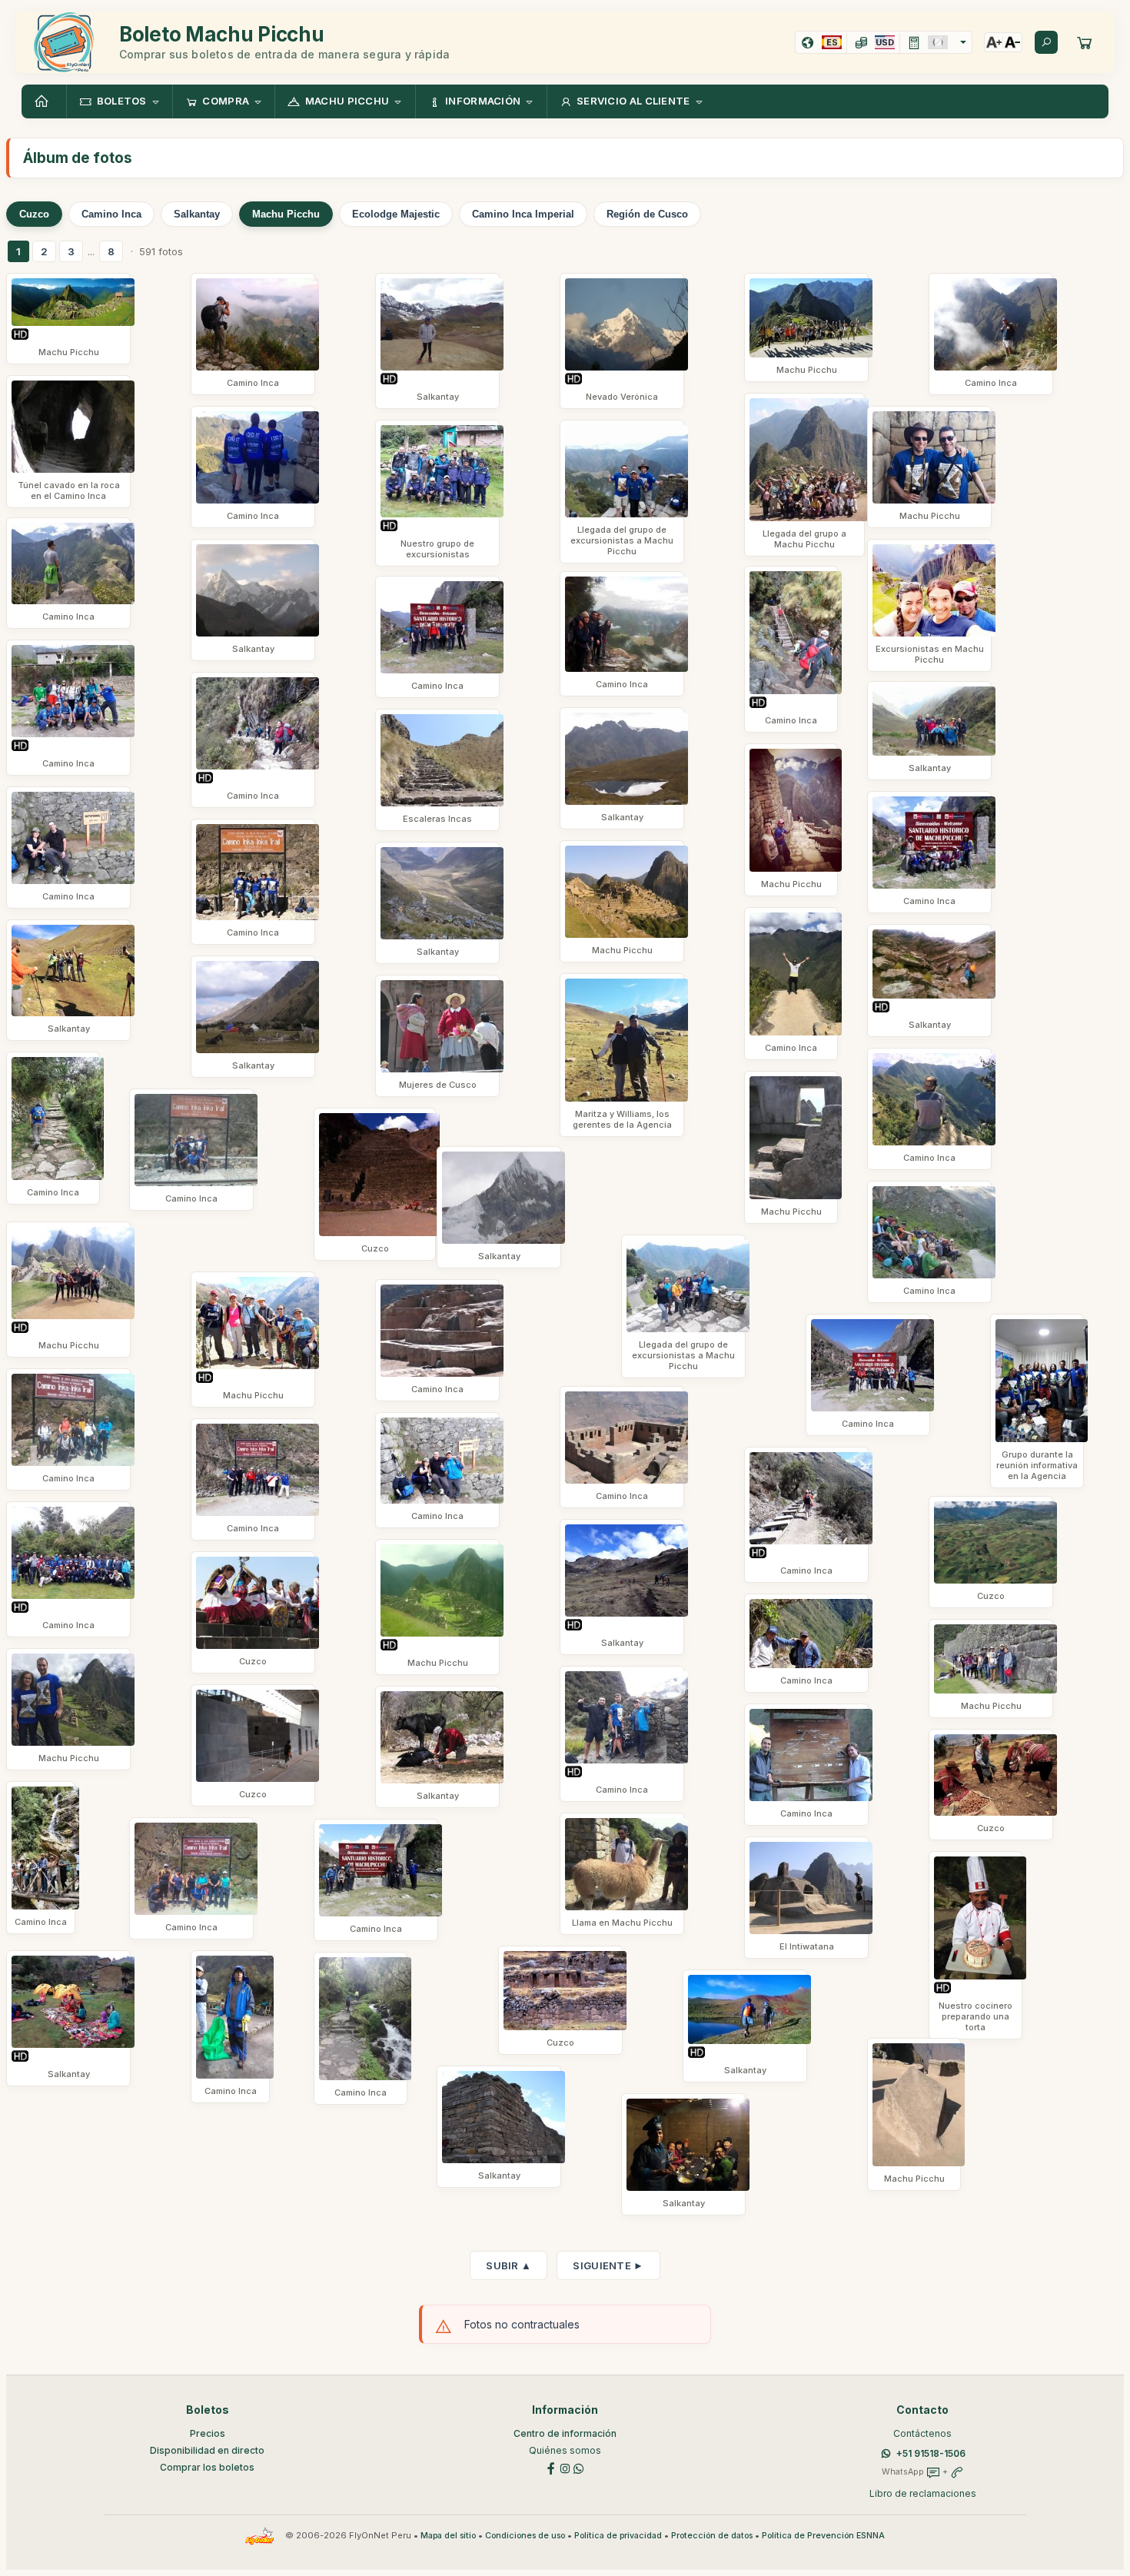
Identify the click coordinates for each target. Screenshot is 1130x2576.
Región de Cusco (647, 214)
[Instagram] (565, 2467)
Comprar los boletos (207, 2467)
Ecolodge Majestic (396, 214)
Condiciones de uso (525, 2536)
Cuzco (34, 214)
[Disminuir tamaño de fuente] (1012, 42)
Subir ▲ (508, 2265)
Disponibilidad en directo (207, 2450)
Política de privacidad (618, 2536)
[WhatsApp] (579, 2467)
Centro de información (565, 2433)
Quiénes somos (565, 2450)
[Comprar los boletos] (1085, 42)
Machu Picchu (286, 214)
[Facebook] (551, 2467)
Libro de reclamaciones (923, 2493)
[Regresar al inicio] (44, 101)
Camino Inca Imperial (523, 214)
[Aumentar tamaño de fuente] (994, 42)
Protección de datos (712, 2536)
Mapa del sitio (448, 2536)
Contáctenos (922, 2433)
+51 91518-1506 (931, 2453)
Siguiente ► (608, 2265)
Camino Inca (111, 214)
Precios (208, 2433)
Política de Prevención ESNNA (823, 2536)
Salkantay (197, 214)
